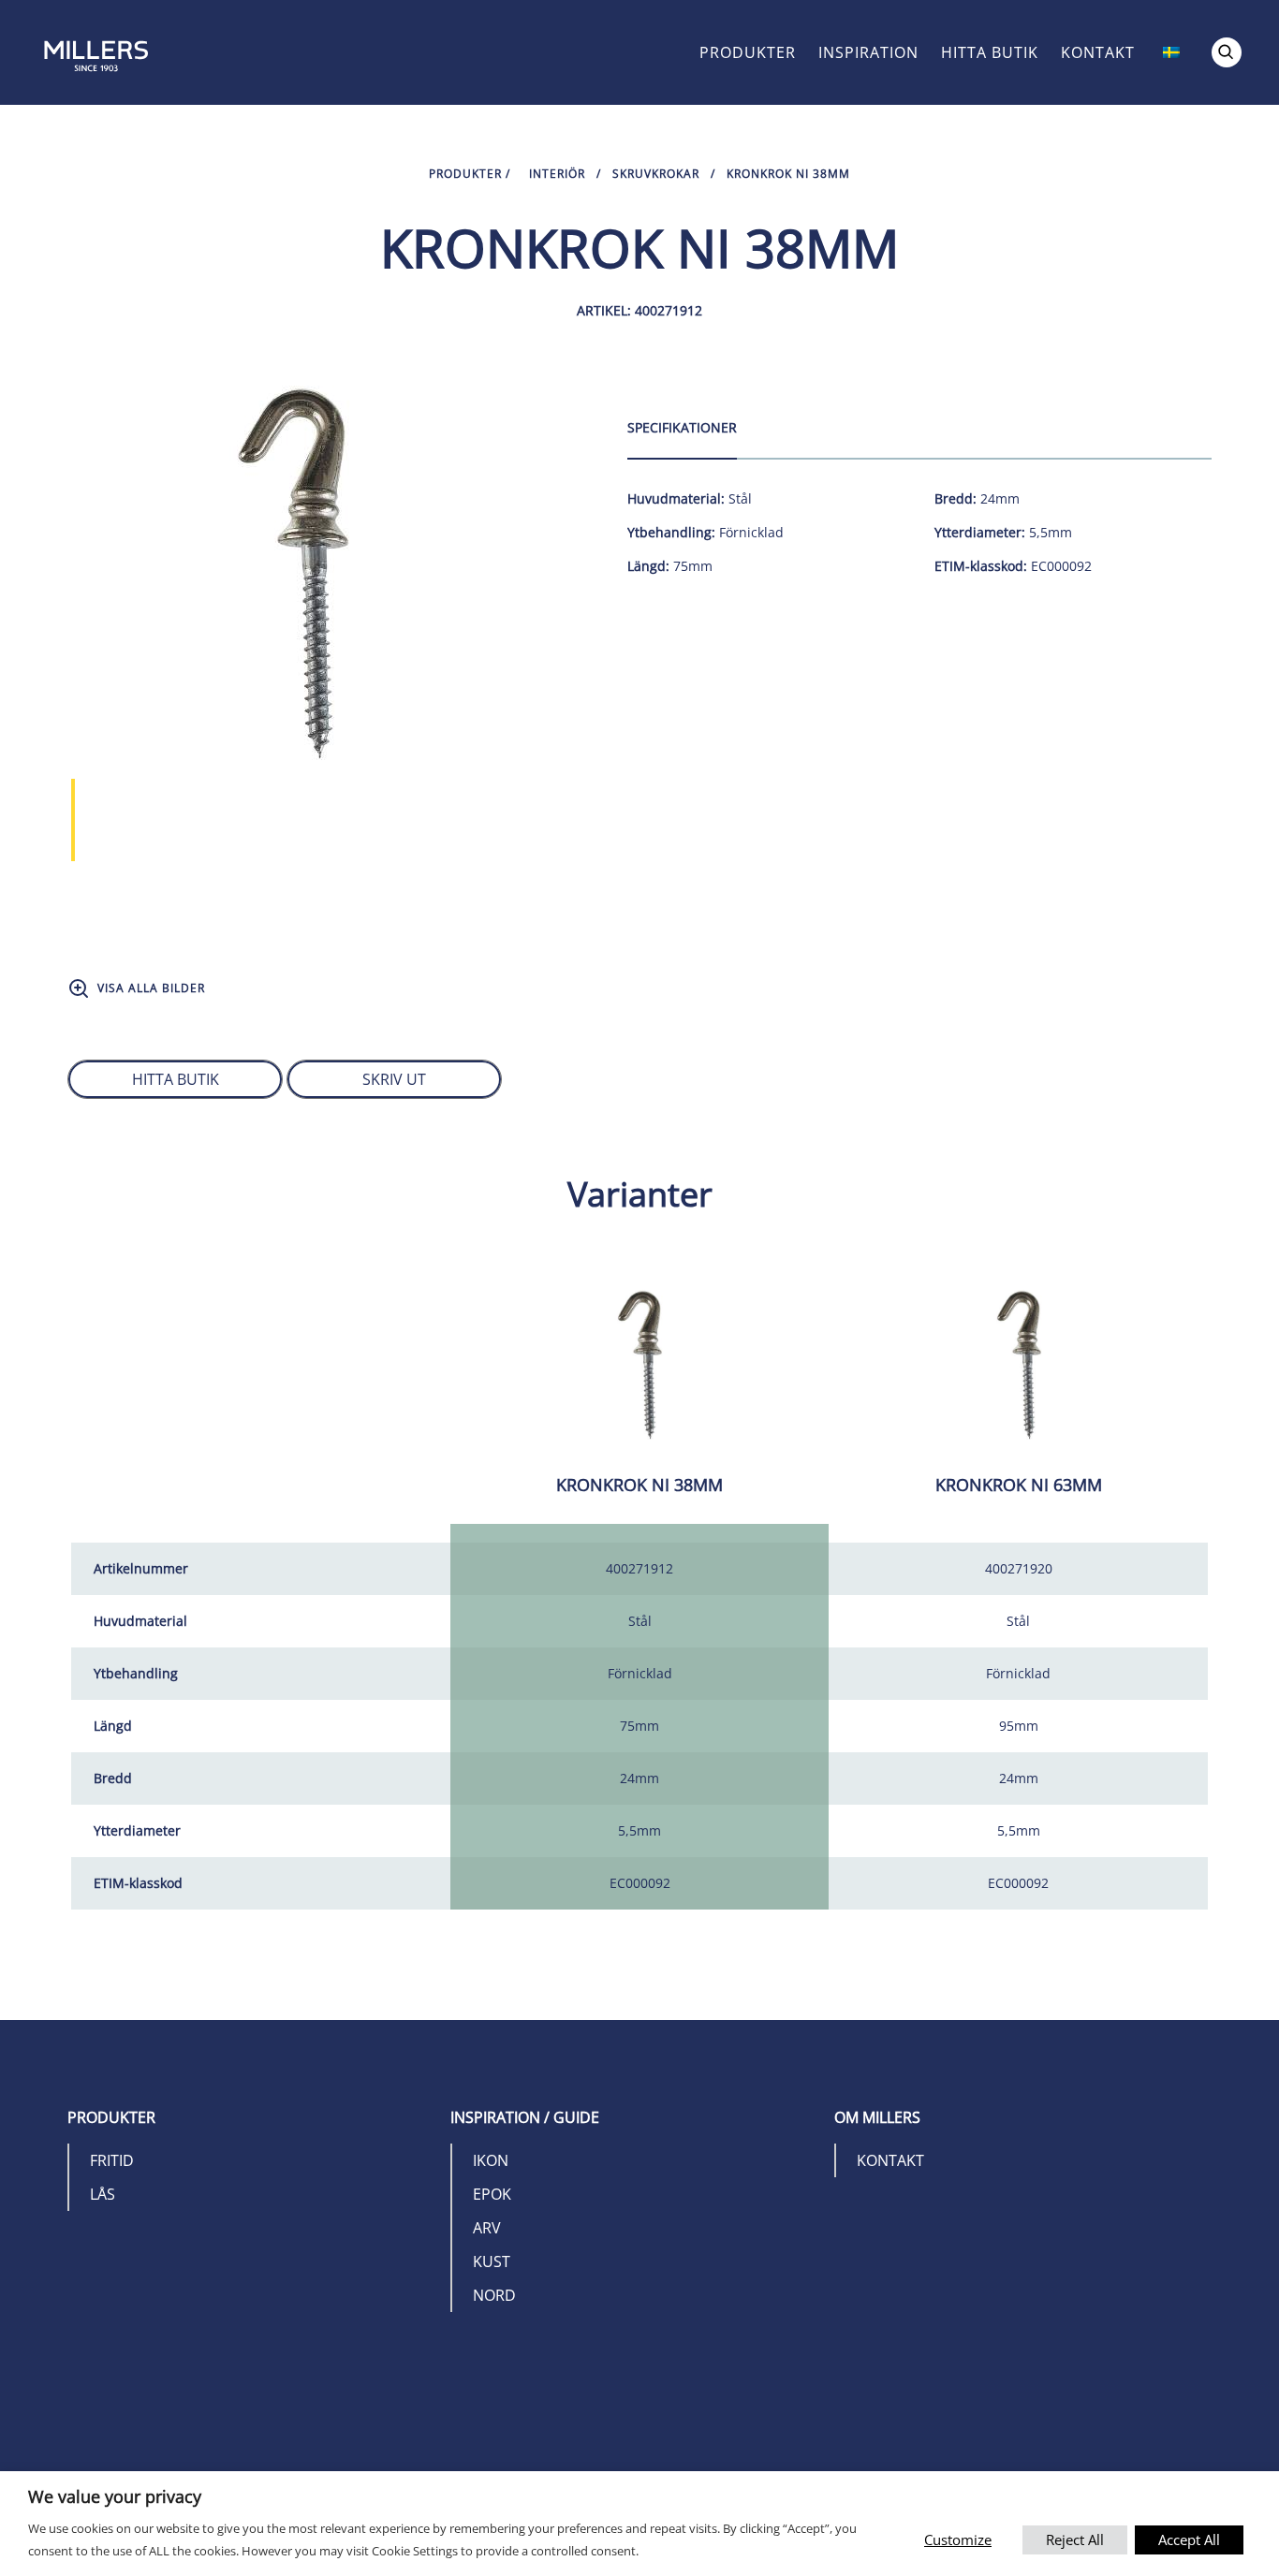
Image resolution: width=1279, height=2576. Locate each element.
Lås (103, 2194)
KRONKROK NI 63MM (1019, 1485)
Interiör (557, 174)
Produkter (748, 52)
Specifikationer (682, 427)
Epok (492, 2194)
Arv (487, 2228)
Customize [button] (958, 2539)
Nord (494, 2295)
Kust (492, 2261)
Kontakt (1098, 52)
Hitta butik (990, 52)
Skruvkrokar (656, 174)
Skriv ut (394, 1079)
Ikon (491, 2160)
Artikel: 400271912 (639, 310)
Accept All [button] (1189, 2539)
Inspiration (868, 52)
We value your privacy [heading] (115, 2496)
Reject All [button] (1075, 2539)
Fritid (112, 2160)
